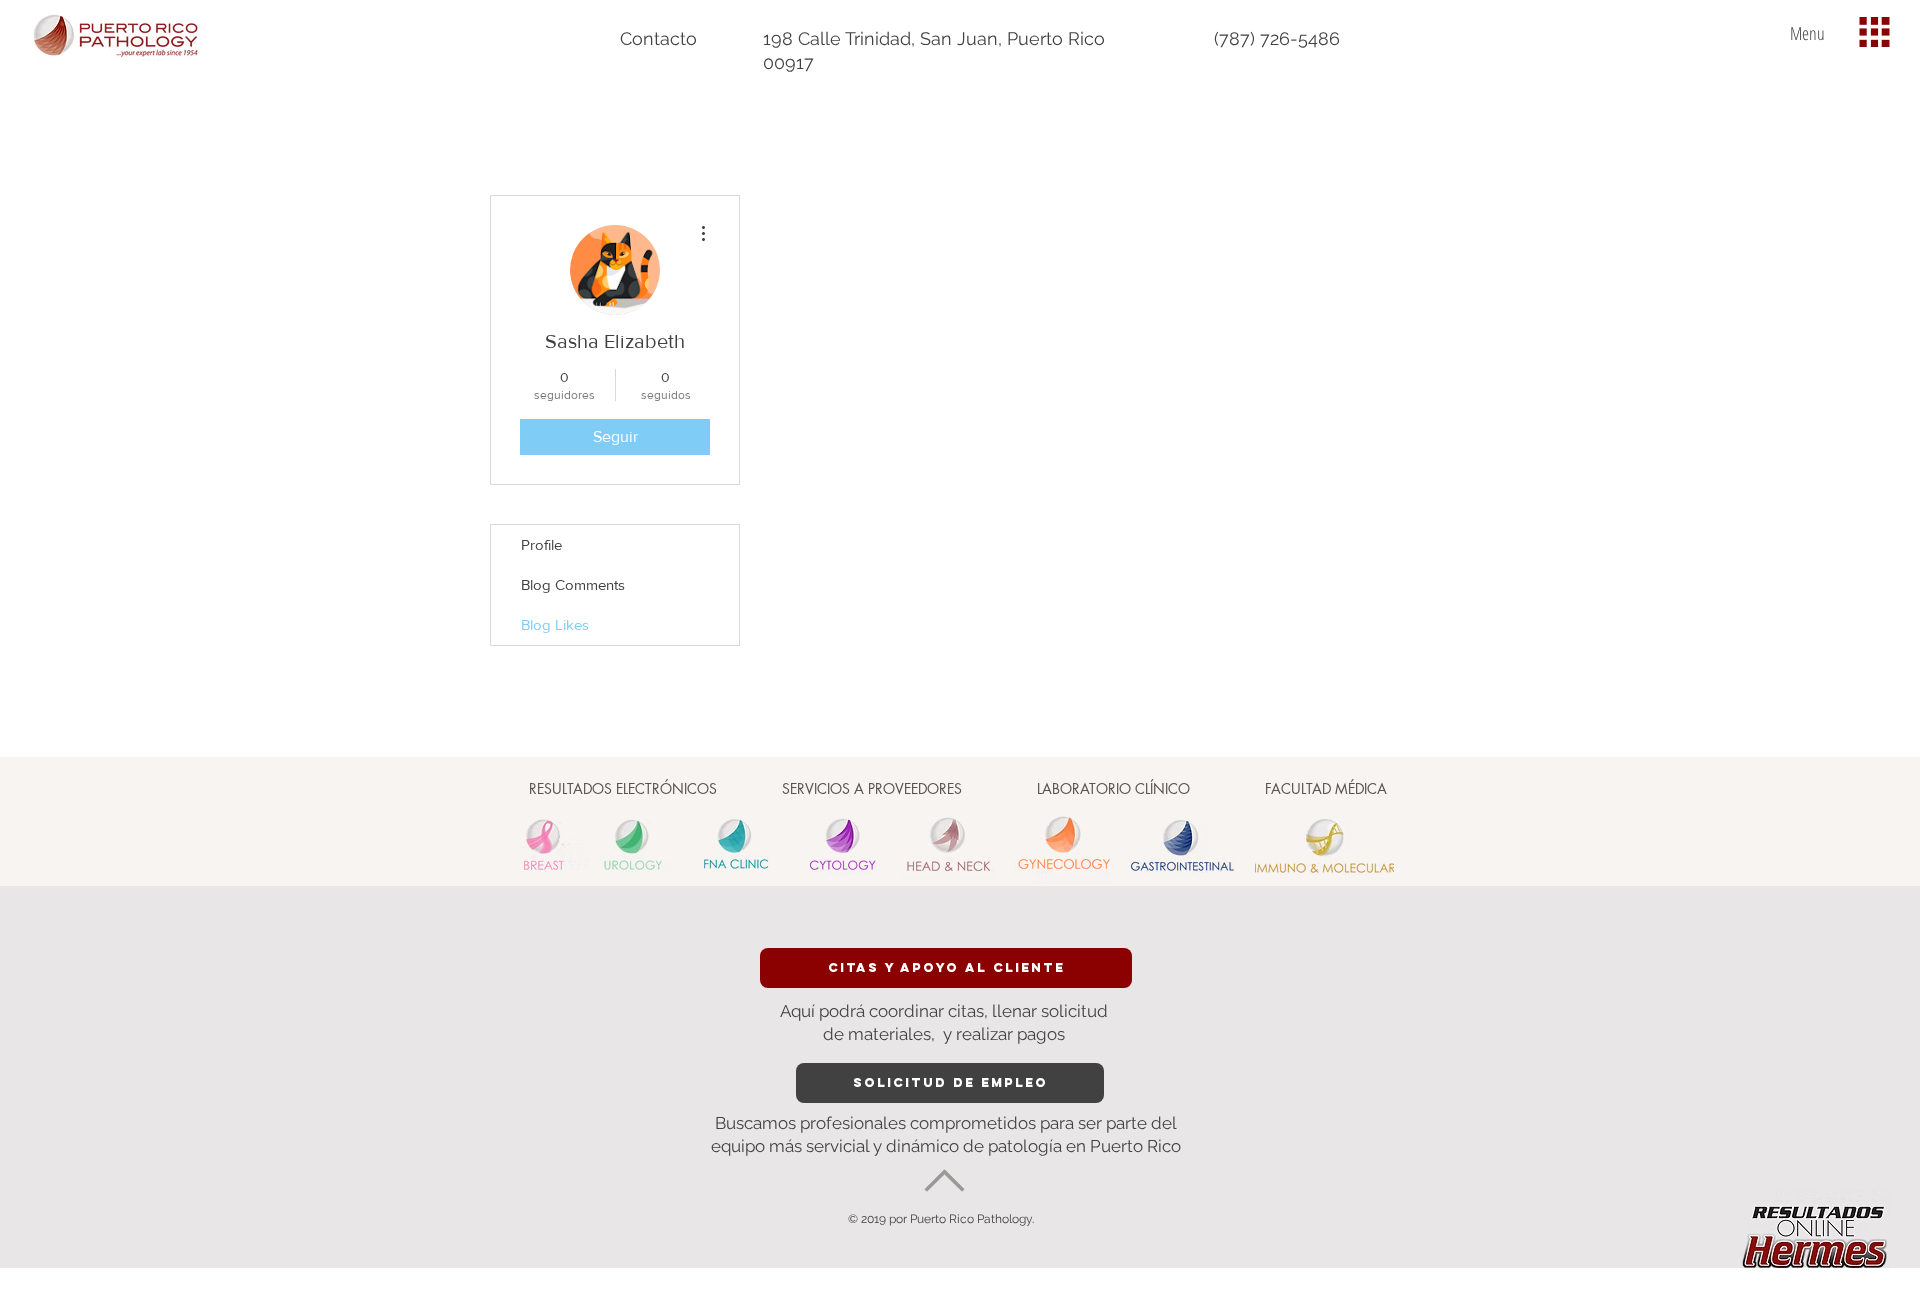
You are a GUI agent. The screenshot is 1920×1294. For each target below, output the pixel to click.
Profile (541, 544)
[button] (1874, 32)
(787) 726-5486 (1277, 38)
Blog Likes (555, 624)
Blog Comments (573, 584)
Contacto (658, 38)
